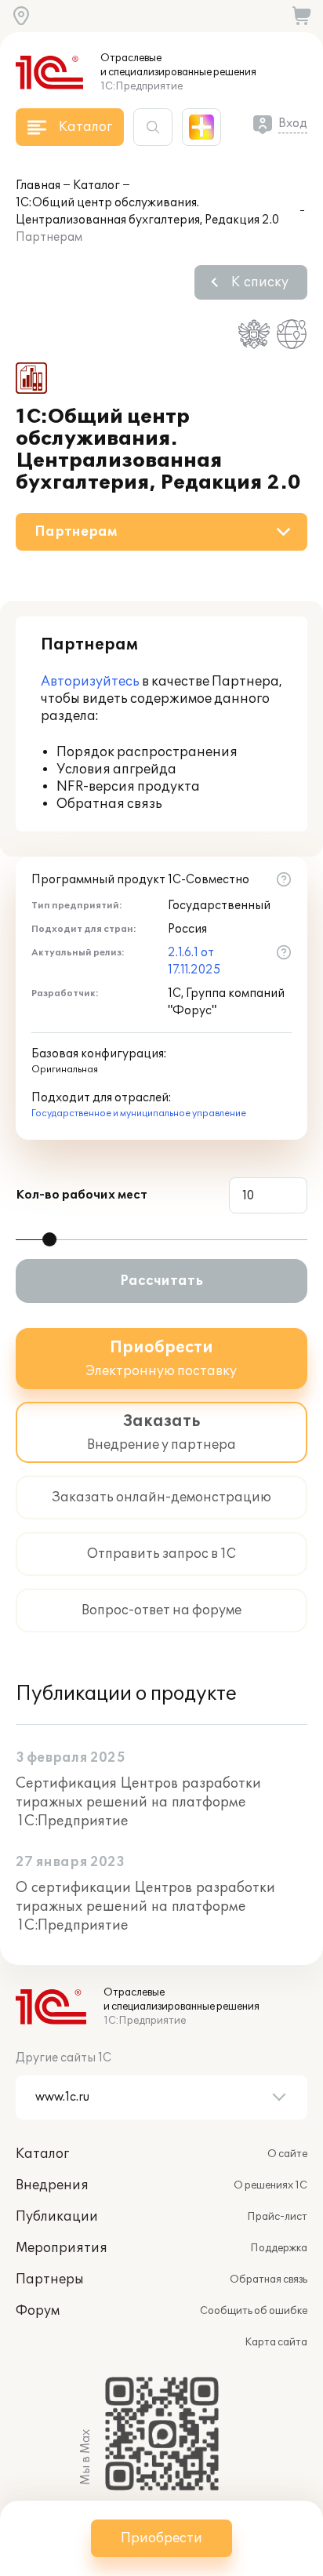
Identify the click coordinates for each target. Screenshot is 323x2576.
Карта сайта (276, 2342)
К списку (260, 282)
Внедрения (52, 2185)
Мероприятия (62, 2248)
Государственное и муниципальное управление (139, 1113)
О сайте (287, 2154)
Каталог (96, 186)
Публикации (57, 2217)
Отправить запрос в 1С (161, 1554)
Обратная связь (269, 2279)
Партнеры (50, 2279)
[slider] (49, 1239)
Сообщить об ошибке (254, 2311)
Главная (38, 186)
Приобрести (161, 2538)
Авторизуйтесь (90, 682)
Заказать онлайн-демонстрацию (161, 1497)
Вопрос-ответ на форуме (161, 1610)
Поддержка (279, 2248)
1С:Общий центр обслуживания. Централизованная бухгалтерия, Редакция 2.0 (147, 211)
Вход (293, 124)
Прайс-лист (277, 2217)
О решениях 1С (270, 2185)
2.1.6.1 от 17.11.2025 (194, 961)
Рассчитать (161, 1281)
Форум (38, 2311)
